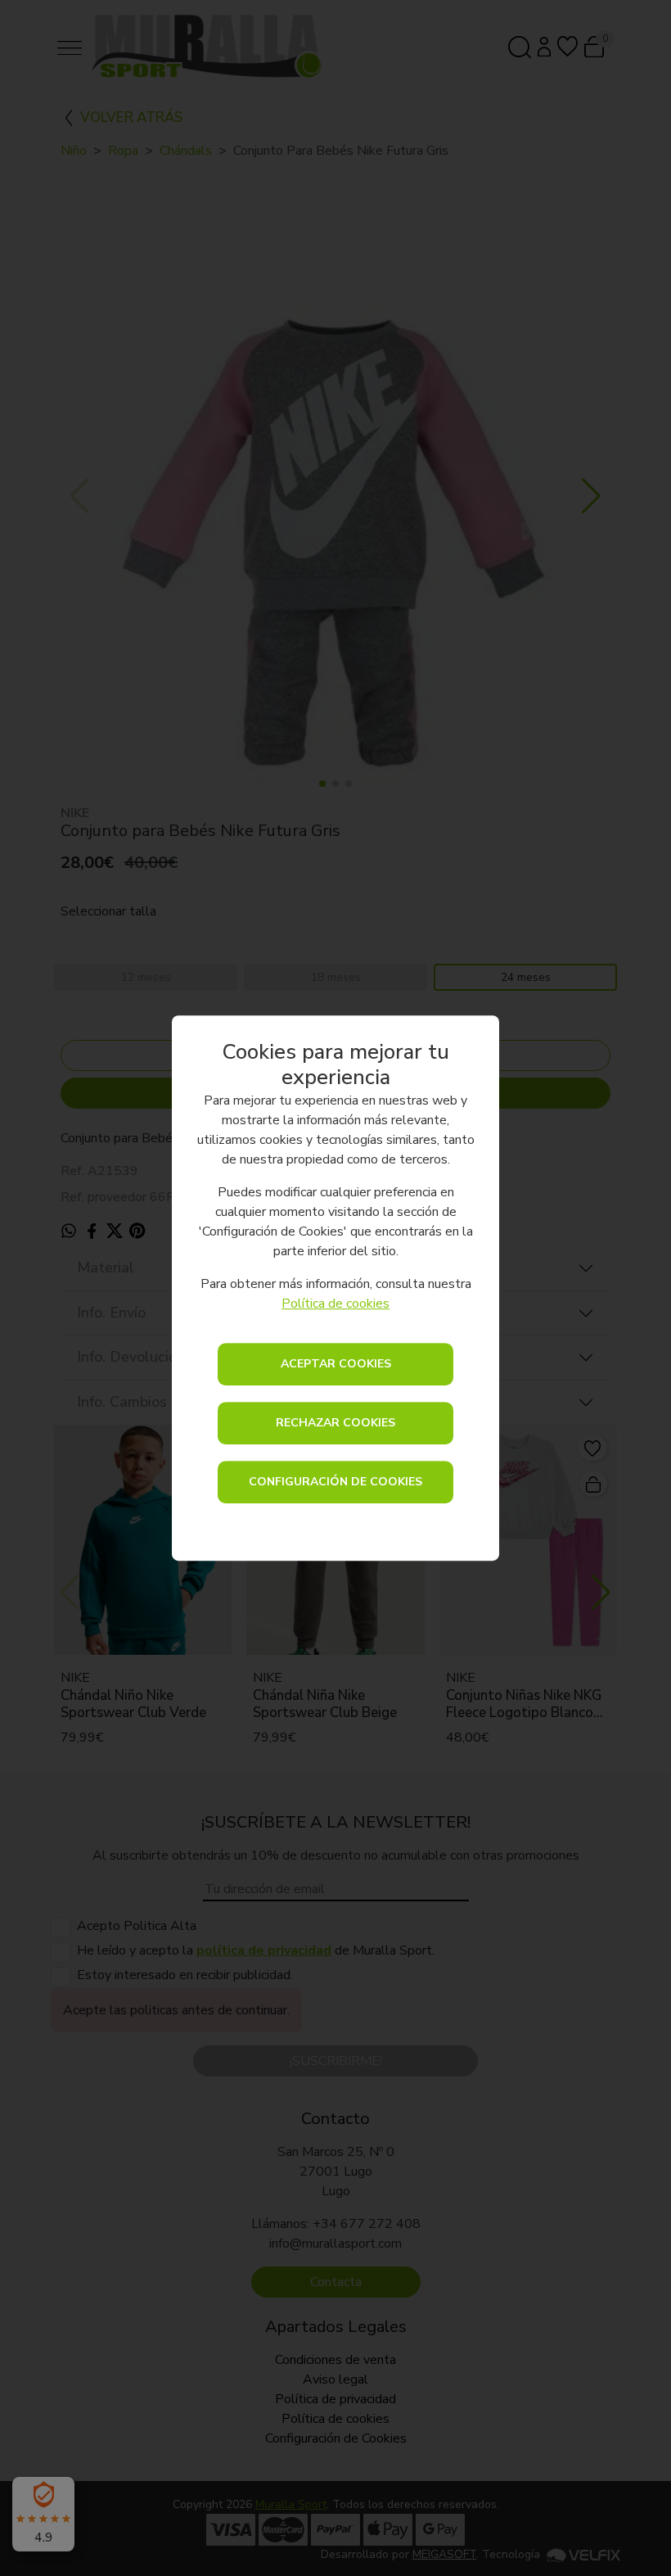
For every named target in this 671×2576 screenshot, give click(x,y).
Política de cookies (335, 1304)
